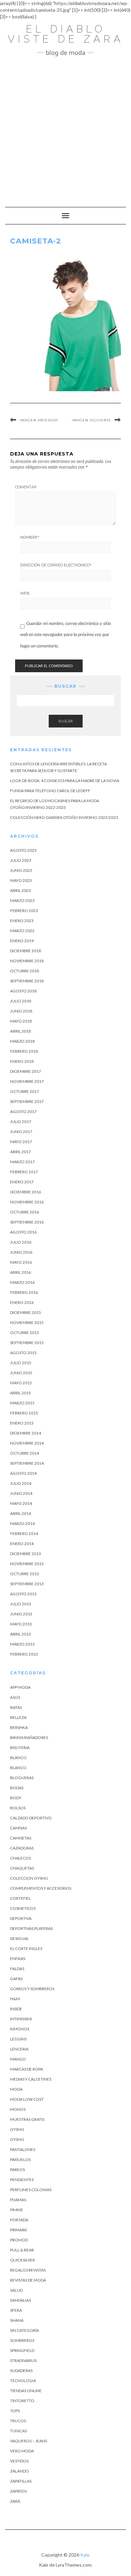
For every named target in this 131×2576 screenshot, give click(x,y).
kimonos (20, 2029)
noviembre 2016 (27, 1202)
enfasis (18, 1959)
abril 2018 (20, 1031)
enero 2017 (22, 1182)
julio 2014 (21, 1483)
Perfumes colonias (31, 2190)
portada (19, 2220)
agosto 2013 (23, 1594)
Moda (16, 2089)
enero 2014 (22, 1544)
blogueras (22, 1778)
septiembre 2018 (27, 981)
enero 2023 (22, 921)
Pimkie (17, 2210)
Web (25, 593)
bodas (17, 1788)
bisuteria (20, 1748)
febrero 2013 (24, 1654)
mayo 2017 (21, 1142)
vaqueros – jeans (29, 2441)
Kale (85, 2555)
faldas (17, 1969)
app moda (20, 1687)
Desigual (19, 1938)
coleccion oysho (29, 1878)
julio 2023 (21, 860)
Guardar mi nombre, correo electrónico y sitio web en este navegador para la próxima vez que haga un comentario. (65, 634)
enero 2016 (22, 1302)
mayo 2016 (21, 1262)
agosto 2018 (23, 991)
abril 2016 (20, 1272)
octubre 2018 (25, 971)
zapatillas (21, 2481)
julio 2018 (21, 1001)
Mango (18, 2059)
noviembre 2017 (27, 1081)
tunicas (18, 2431)
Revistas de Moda (28, 2280)
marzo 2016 (22, 1282)
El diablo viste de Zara (66, 34)
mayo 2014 (21, 1503)
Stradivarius (23, 2360)
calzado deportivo (31, 1818)
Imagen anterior (39, 420)
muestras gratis (27, 2119)
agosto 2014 (23, 1473)
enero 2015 (22, 1423)
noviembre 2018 (27, 961)
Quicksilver (23, 2260)
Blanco (18, 1758)
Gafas (16, 1979)
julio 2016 (21, 1242)
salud (16, 2290)
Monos (18, 2109)
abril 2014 (20, 1513)
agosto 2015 (23, 1353)
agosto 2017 (23, 1111)
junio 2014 (21, 1493)
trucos (18, 2421)
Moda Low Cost (27, 2099)
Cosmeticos (23, 1908)
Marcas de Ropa (27, 2069)
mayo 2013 (21, 1624)
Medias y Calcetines (31, 2079)
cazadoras (22, 1848)
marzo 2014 (22, 1523)
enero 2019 (22, 941)
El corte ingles (26, 1948)
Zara (15, 2501)
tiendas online (26, 2391)
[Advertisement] (65, 128)
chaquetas (22, 1868)
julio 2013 (21, 1604)
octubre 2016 (25, 1212)
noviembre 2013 (27, 1564)
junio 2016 (21, 1252)
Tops (15, 2411)
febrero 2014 (24, 1534)
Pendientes (22, 2180)
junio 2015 (21, 1373)
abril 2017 (20, 1152)
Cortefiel (20, 1898)
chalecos (20, 1858)
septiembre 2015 (27, 1343)
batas (16, 1707)
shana (17, 2320)
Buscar (66, 721)
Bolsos (18, 1808)
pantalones (23, 2149)
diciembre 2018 (26, 951)
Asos (15, 1697)
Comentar (26, 487)
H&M (15, 1999)
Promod (19, 2240)
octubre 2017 (25, 1091)
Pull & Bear (22, 2250)
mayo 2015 (21, 1383)
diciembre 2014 (26, 1433)
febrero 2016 (24, 1292)
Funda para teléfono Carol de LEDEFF (50, 791)
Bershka (19, 1727)
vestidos (19, 2461)
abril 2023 (20, 890)
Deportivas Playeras (31, 1928)
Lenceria (19, 2049)
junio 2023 (21, 870)
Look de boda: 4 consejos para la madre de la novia (65, 781)
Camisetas (21, 1838)
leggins (18, 2039)
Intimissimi (21, 2019)
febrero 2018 (24, 1051)
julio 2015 (21, 1363)
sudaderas (21, 2371)
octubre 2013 (25, 1574)
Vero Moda (22, 2451)
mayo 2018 (21, 1021)
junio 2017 (21, 1132)
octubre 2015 (25, 1333)
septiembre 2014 (27, 1463)
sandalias (20, 2300)
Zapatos (18, 2491)
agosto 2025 (23, 850)
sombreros (22, 2340)
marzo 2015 (22, 1403)
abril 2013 (20, 1634)
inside (16, 2009)
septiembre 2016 (27, 1222)
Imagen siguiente (92, 420)
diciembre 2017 (26, 1071)
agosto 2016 (23, 1232)
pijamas (18, 2200)
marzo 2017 (22, 1162)
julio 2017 (21, 1122)
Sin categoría (25, 2330)
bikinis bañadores (29, 1737)
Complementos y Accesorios (41, 1888)
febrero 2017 (24, 1172)
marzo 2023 (22, 900)
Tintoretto (22, 2401)
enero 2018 (22, 1061)
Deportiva (21, 1918)
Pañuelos (20, 2160)
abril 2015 (20, 1393)
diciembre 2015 (26, 1312)
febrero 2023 (24, 911)
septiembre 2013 (27, 1584)
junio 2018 (21, 1011)
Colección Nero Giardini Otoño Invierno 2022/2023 (64, 817)
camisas (18, 1828)
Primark (19, 2230)
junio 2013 (21, 1614)
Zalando (19, 2471)
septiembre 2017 (27, 1101)
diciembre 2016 (26, 1192)
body (16, 1798)
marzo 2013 (22, 1644)
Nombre (30, 537)
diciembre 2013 (26, 1554)
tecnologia (23, 2381)
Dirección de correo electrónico (56, 565)
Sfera (16, 2310)
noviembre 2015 (27, 1322)
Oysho (17, 2129)
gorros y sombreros (32, 1989)
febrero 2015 (24, 1413)
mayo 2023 (21, 880)
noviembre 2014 (27, 1443)
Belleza (18, 1717)
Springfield (22, 2350)
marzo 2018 (22, 1041)
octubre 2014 (25, 1453)
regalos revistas (28, 2270)
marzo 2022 (22, 931)
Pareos (17, 2170)
